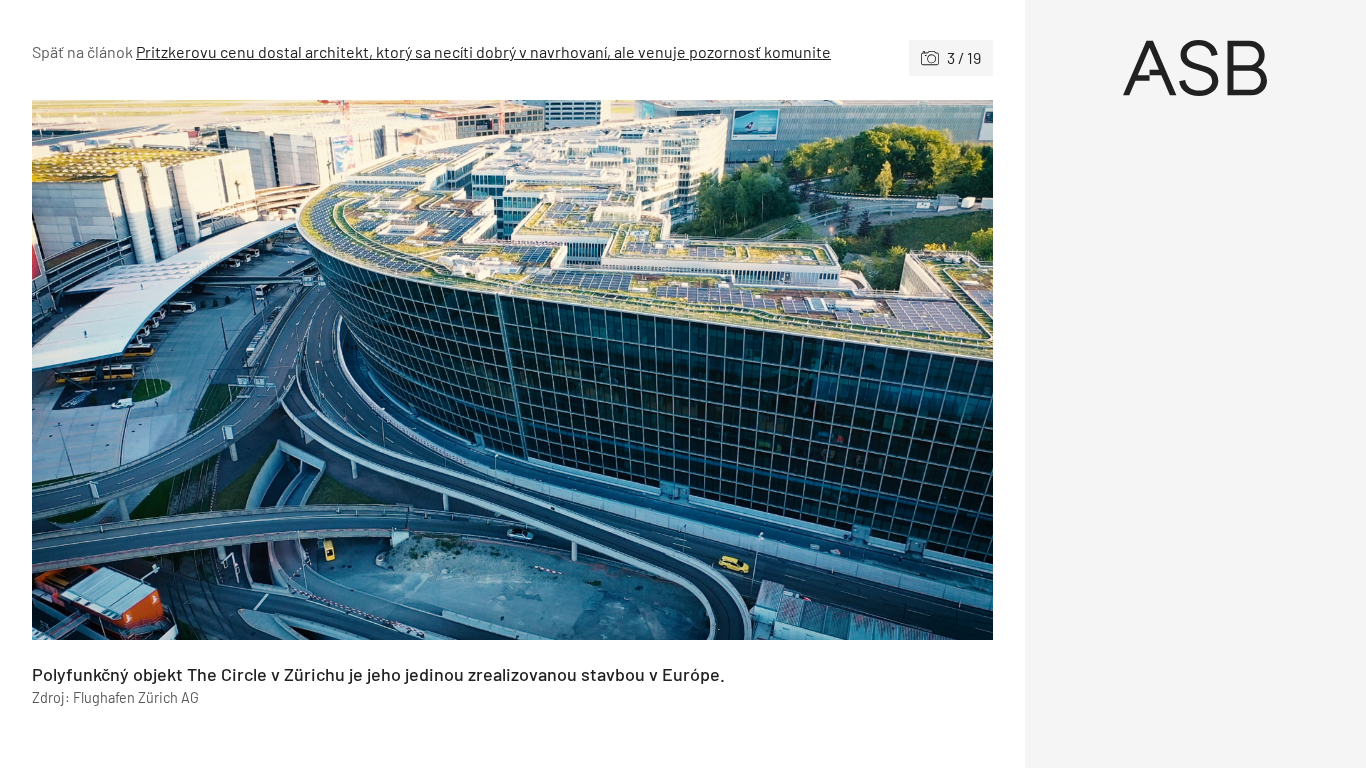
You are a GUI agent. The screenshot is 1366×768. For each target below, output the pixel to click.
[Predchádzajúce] (272, 370)
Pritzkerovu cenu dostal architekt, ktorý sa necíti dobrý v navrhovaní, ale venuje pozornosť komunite (483, 51)
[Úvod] (1196, 68)
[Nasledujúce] (752, 370)
